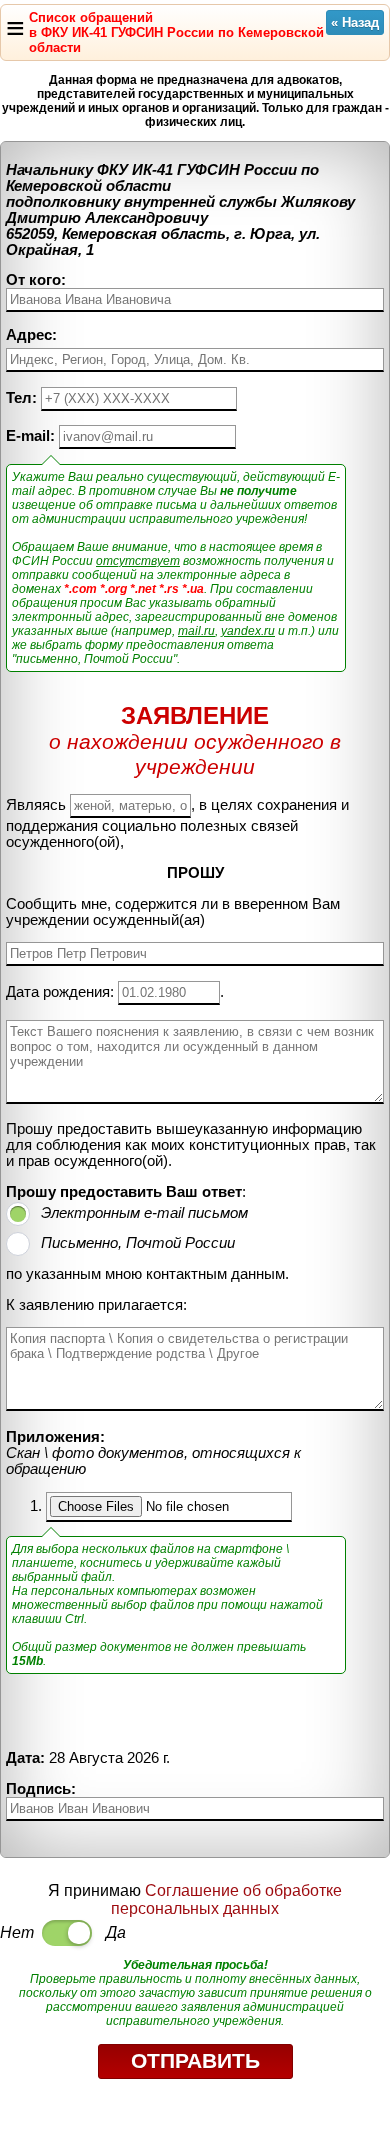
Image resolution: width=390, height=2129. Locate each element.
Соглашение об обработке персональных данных (226, 1899)
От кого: (36, 280)
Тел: (21, 398)
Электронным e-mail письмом (144, 1213)
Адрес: (31, 335)
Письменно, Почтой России (138, 1243)
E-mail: (30, 436)
